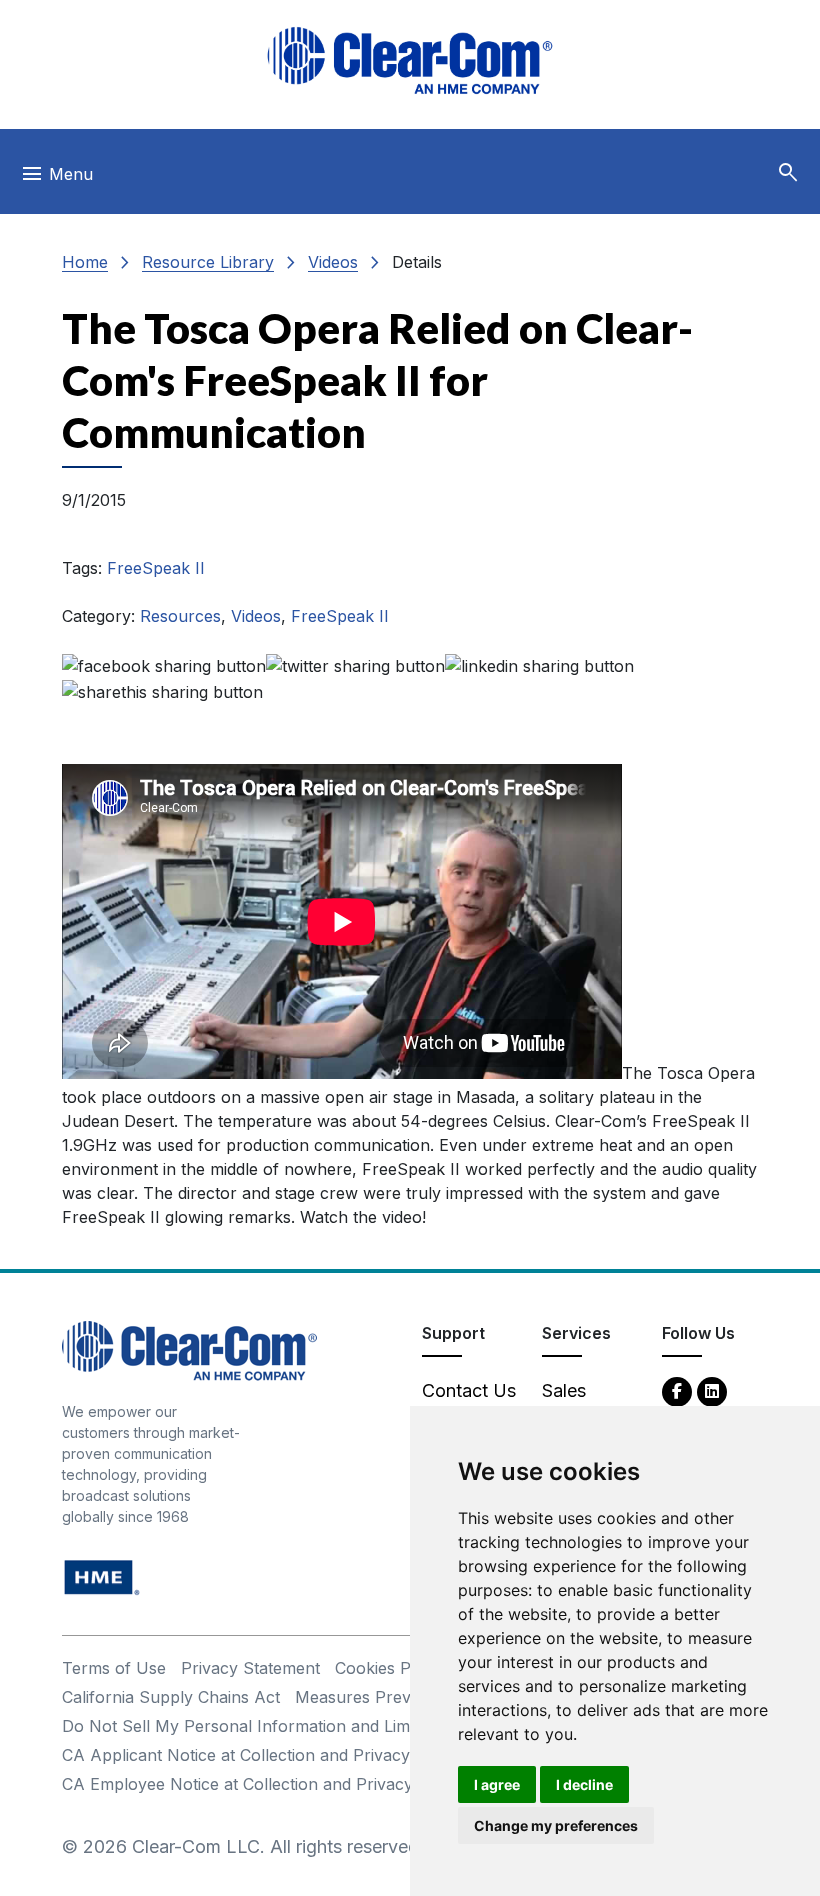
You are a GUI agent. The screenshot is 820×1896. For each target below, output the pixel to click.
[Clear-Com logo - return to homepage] (410, 60)
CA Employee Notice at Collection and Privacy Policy (263, 1784)
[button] (788, 173)
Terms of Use (114, 1668)
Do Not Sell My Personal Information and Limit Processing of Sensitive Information (378, 1726)
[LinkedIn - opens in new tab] (712, 1390)
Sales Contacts (579, 1404)
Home (85, 262)
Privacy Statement (250, 1668)
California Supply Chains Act (171, 1697)
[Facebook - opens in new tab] (677, 1390)
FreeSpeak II (156, 568)
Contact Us (469, 1390)
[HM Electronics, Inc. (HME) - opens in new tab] (102, 1575)
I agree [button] (497, 1784)
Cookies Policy (390, 1668)
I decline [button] (584, 1784)
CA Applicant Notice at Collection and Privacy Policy (261, 1755)
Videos (333, 262)
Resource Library (208, 262)
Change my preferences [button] (556, 1825)
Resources (180, 616)
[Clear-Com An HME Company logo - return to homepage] (189, 1348)
